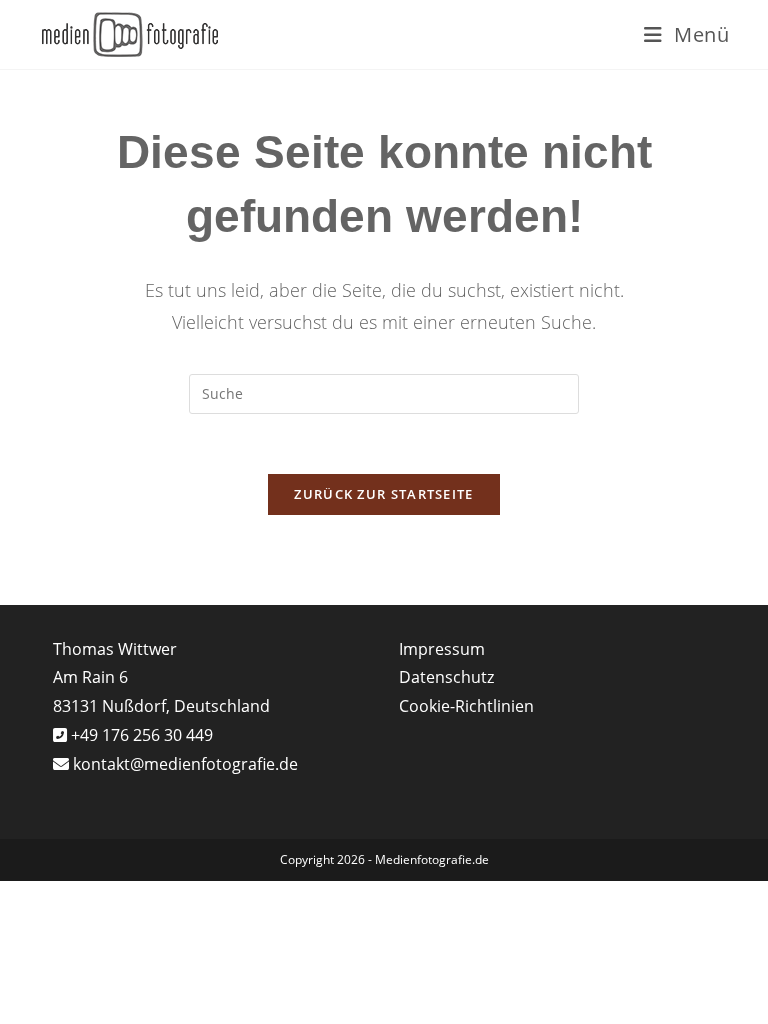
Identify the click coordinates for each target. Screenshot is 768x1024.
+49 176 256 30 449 (140, 735)
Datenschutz (446, 677)
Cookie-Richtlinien (466, 706)
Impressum (442, 649)
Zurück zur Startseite (383, 494)
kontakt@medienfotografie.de (185, 764)
